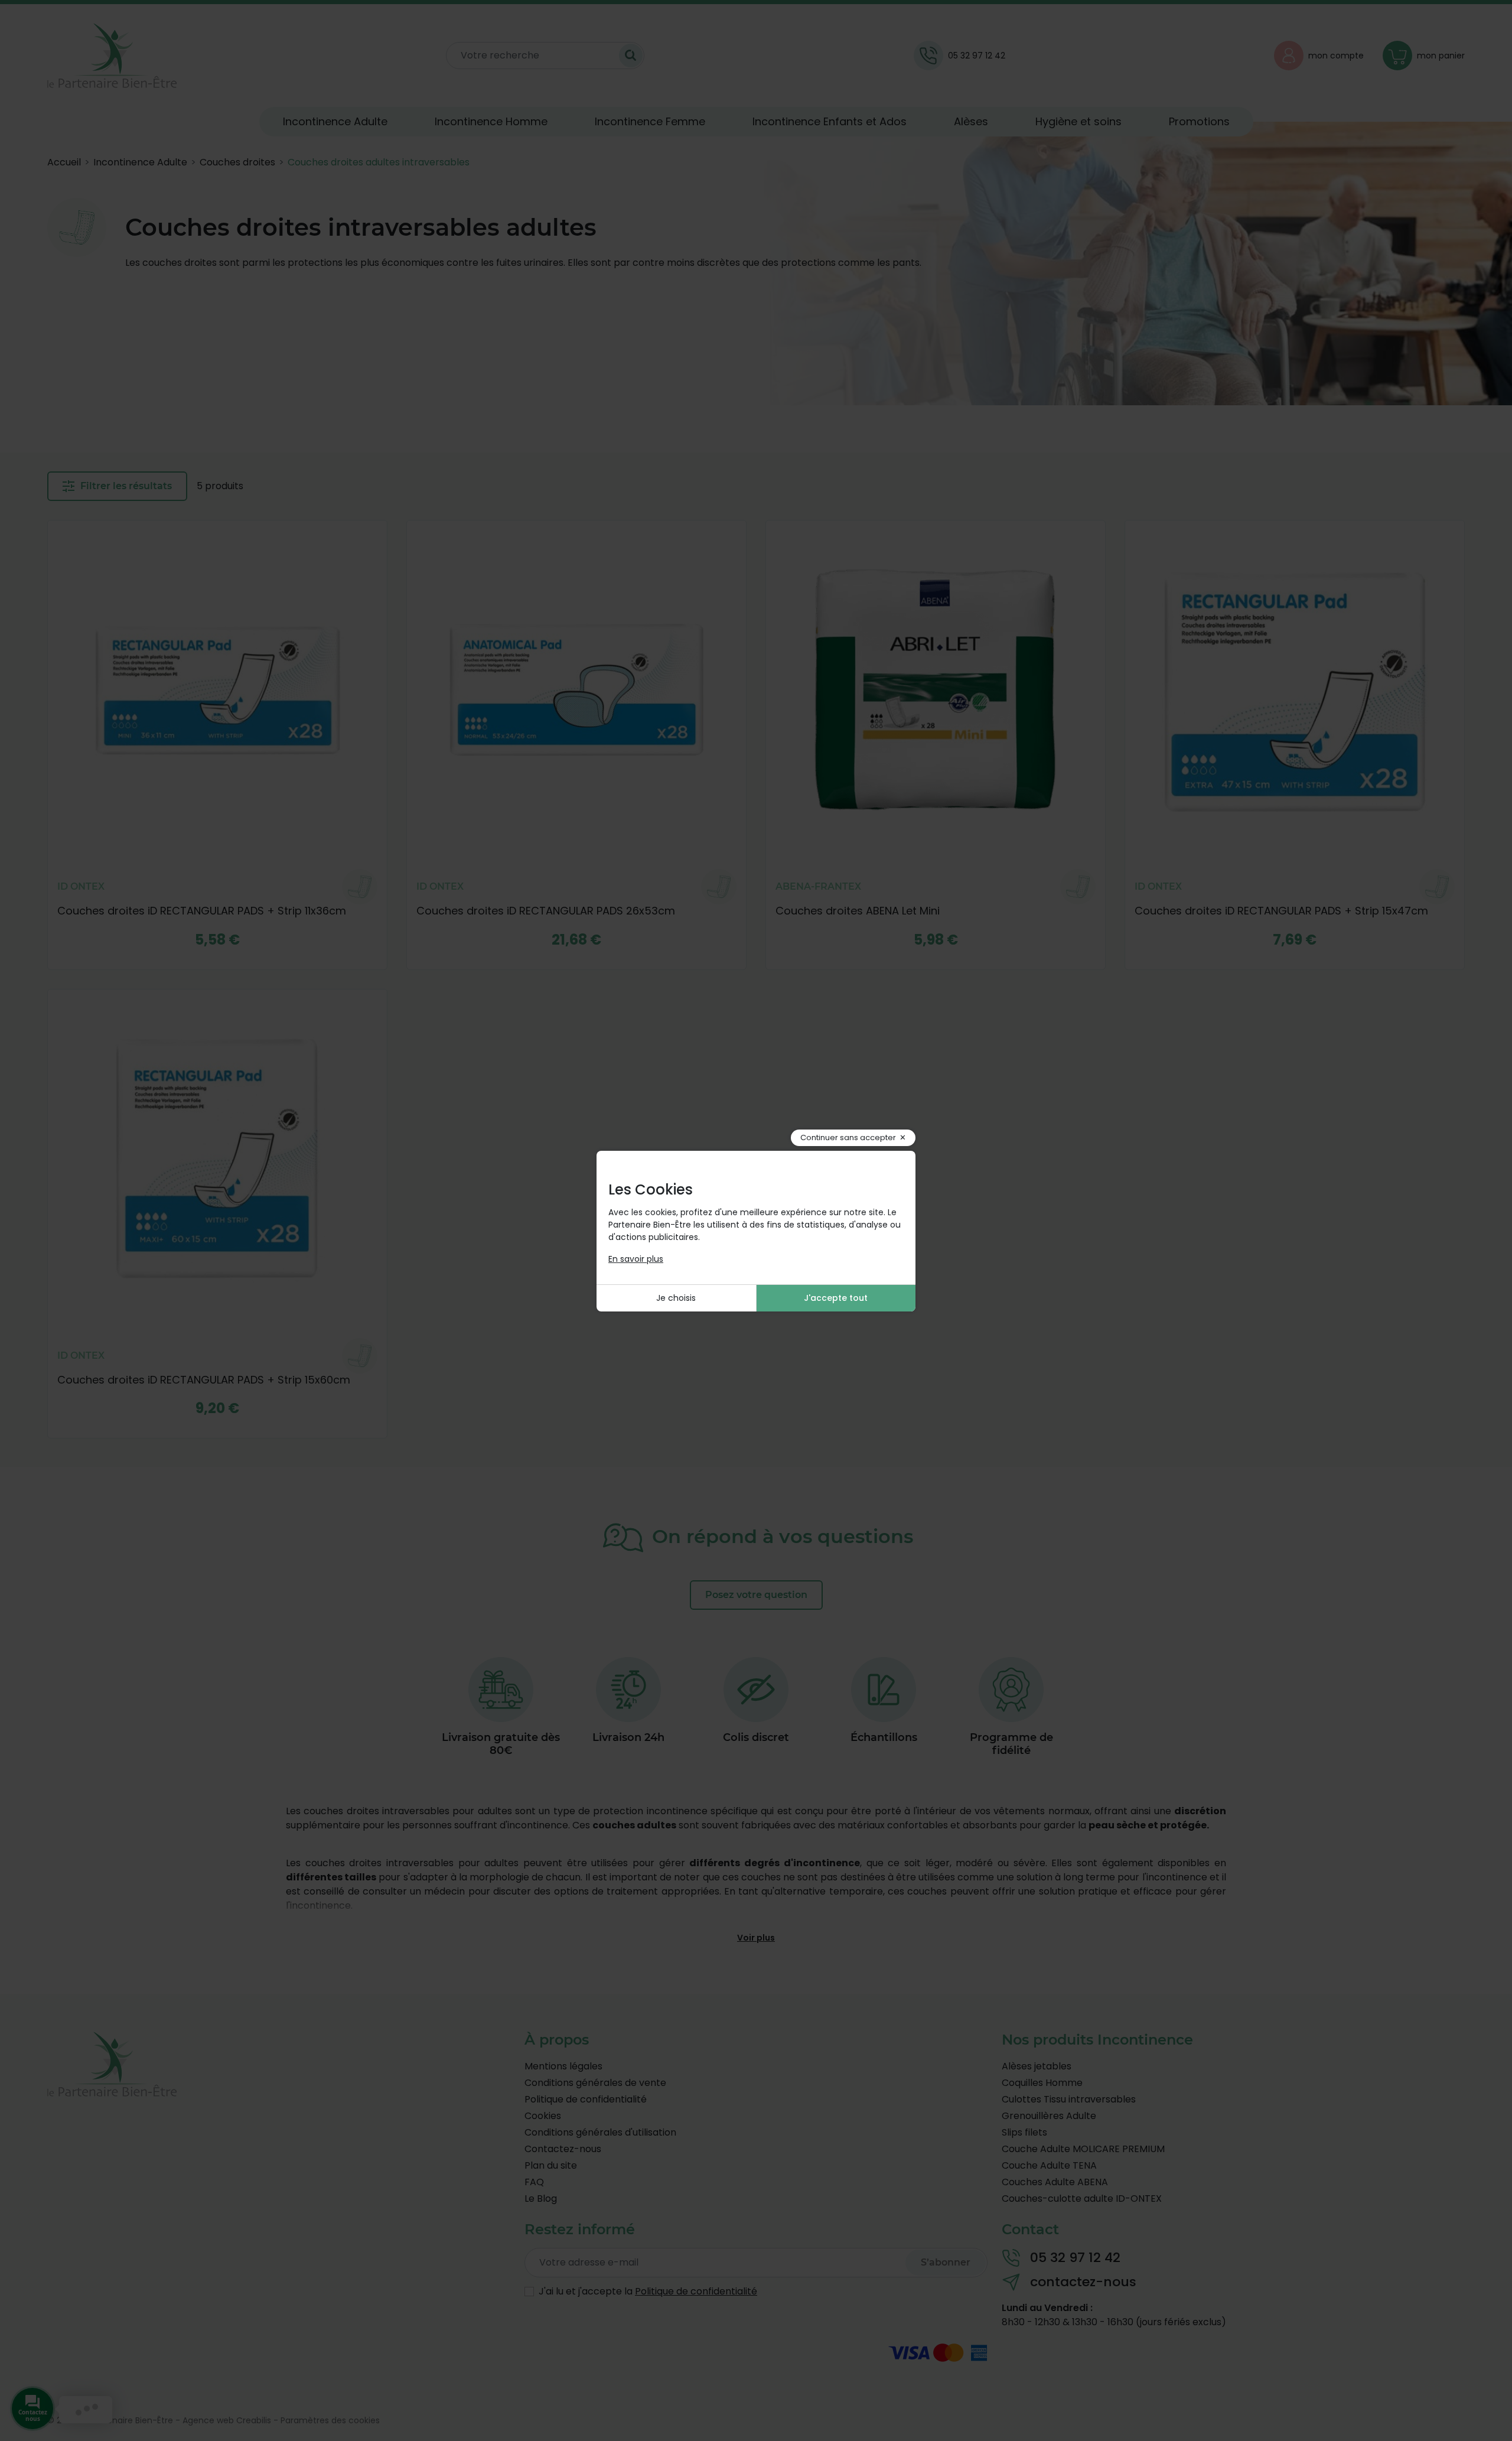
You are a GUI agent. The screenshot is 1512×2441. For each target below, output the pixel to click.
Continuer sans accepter (848, 1137)
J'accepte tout (836, 1298)
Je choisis (676, 1298)
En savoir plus (636, 1259)
